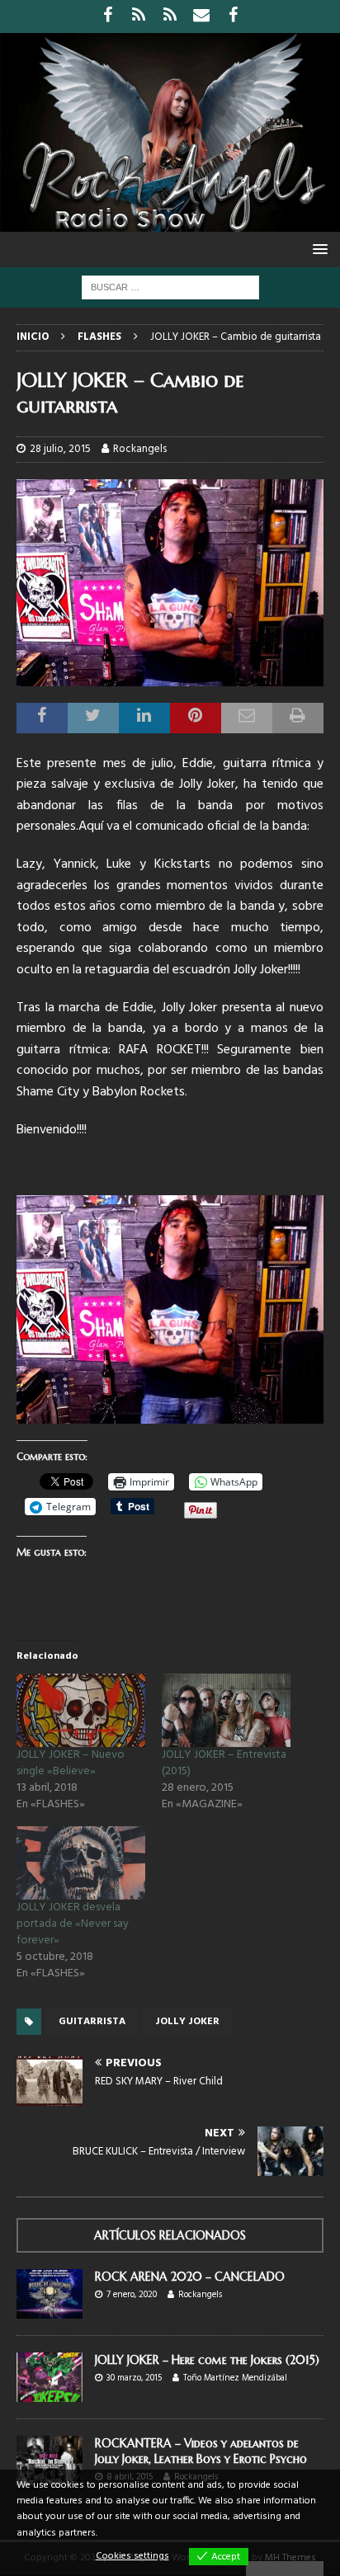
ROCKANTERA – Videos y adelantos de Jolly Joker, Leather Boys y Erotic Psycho (201, 2451)
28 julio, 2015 (60, 449)
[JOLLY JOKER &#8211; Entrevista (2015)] (226, 1710)
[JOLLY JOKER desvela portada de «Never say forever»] (81, 1863)
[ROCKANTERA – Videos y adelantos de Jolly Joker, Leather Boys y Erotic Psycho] (50, 2461)
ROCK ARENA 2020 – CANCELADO (190, 2277)
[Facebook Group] (233, 16)
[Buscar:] (170, 287)
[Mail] (202, 16)
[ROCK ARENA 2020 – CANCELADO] (50, 2294)
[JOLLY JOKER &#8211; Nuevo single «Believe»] (81, 1710)
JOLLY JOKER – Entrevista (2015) (224, 1763)
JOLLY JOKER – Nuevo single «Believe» (71, 1763)
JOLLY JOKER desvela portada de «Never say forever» (73, 1924)
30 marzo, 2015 (134, 2378)
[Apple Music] (170, 16)
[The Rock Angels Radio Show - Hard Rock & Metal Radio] (170, 222)
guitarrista (92, 2022)
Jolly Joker (187, 2022)
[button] (317, 249)
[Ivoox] (139, 16)
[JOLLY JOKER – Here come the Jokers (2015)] (50, 2377)
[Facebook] (108, 16)
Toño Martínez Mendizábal (235, 2378)
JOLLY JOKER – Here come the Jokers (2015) (207, 2360)
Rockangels (140, 449)
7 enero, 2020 (132, 2295)
